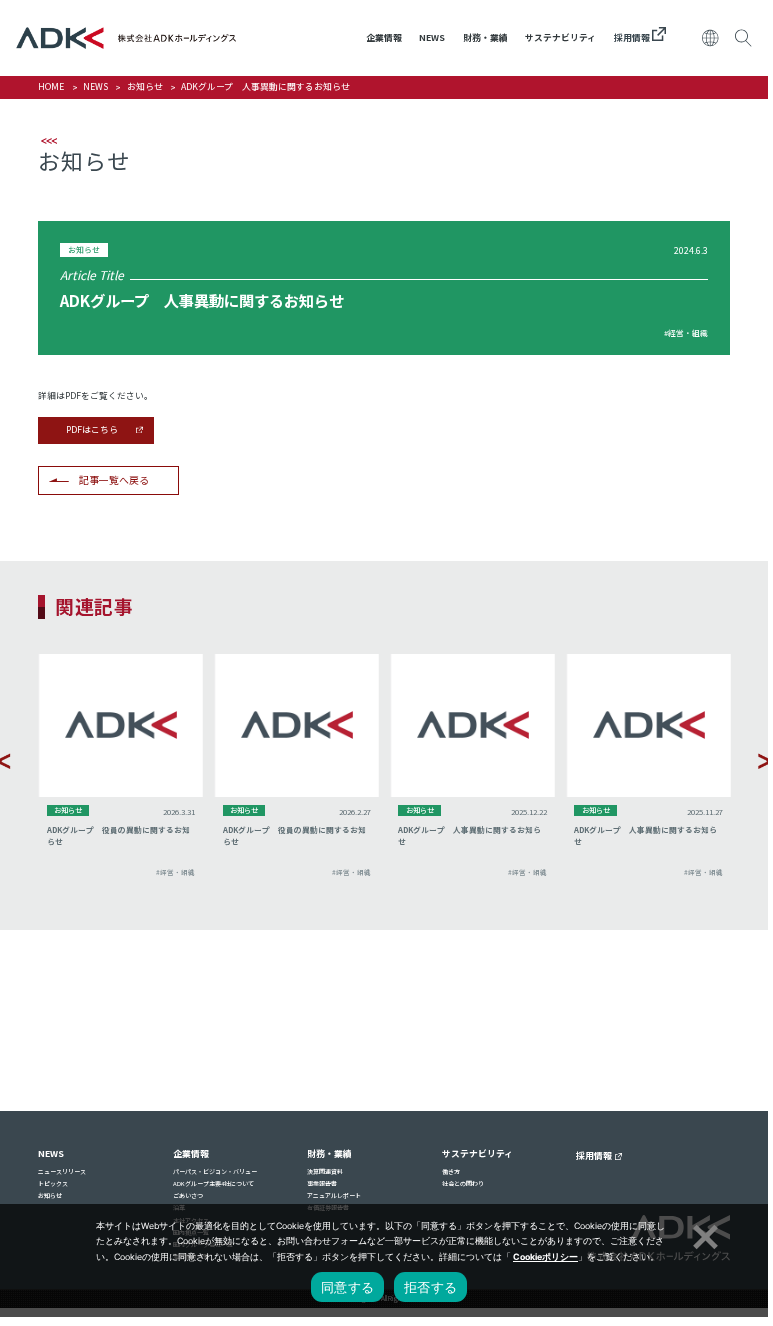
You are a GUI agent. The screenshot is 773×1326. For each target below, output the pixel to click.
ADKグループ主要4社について (213, 1183)
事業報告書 (322, 1183)
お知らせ (145, 86)
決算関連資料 (325, 1171)
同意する (347, 1287)
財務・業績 (485, 37)
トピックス (53, 1183)
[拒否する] (703, 1234)
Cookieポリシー (545, 1257)
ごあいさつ (188, 1195)
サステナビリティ (560, 37)
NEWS (432, 37)
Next (765, 761)
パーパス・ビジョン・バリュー (215, 1171)
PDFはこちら (92, 429)
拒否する (430, 1287)
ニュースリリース (62, 1171)
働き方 (451, 1171)
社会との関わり (463, 1183)
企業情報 (384, 37)
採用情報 (633, 37)
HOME (51, 86)
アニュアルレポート (334, 1195)
